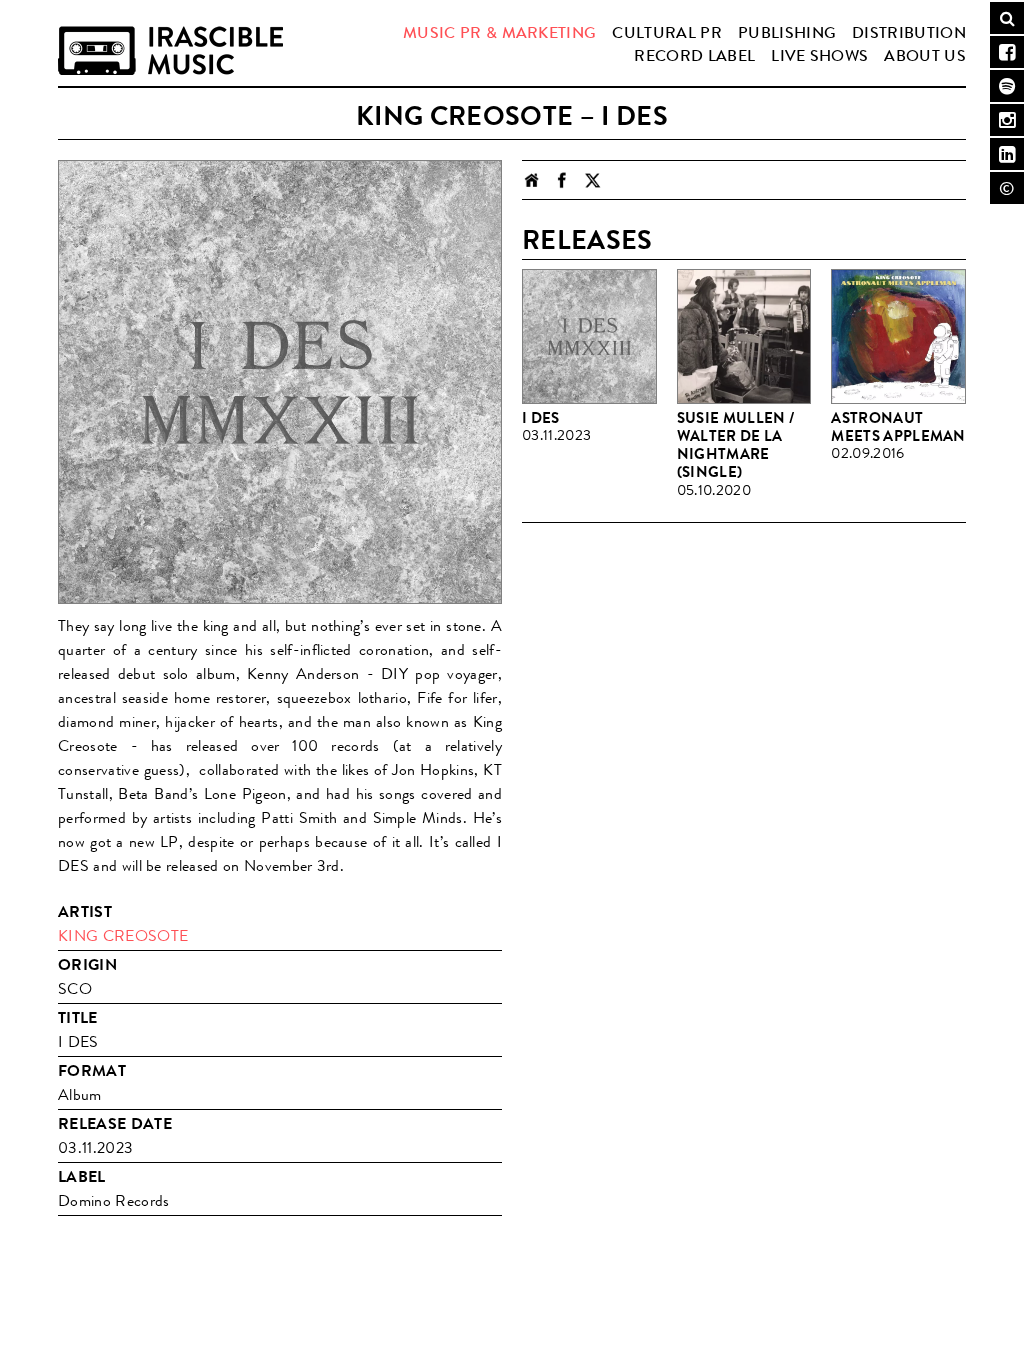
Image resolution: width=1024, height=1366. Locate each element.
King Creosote (123, 935)
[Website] (532, 180)
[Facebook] (562, 180)
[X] (592, 180)
